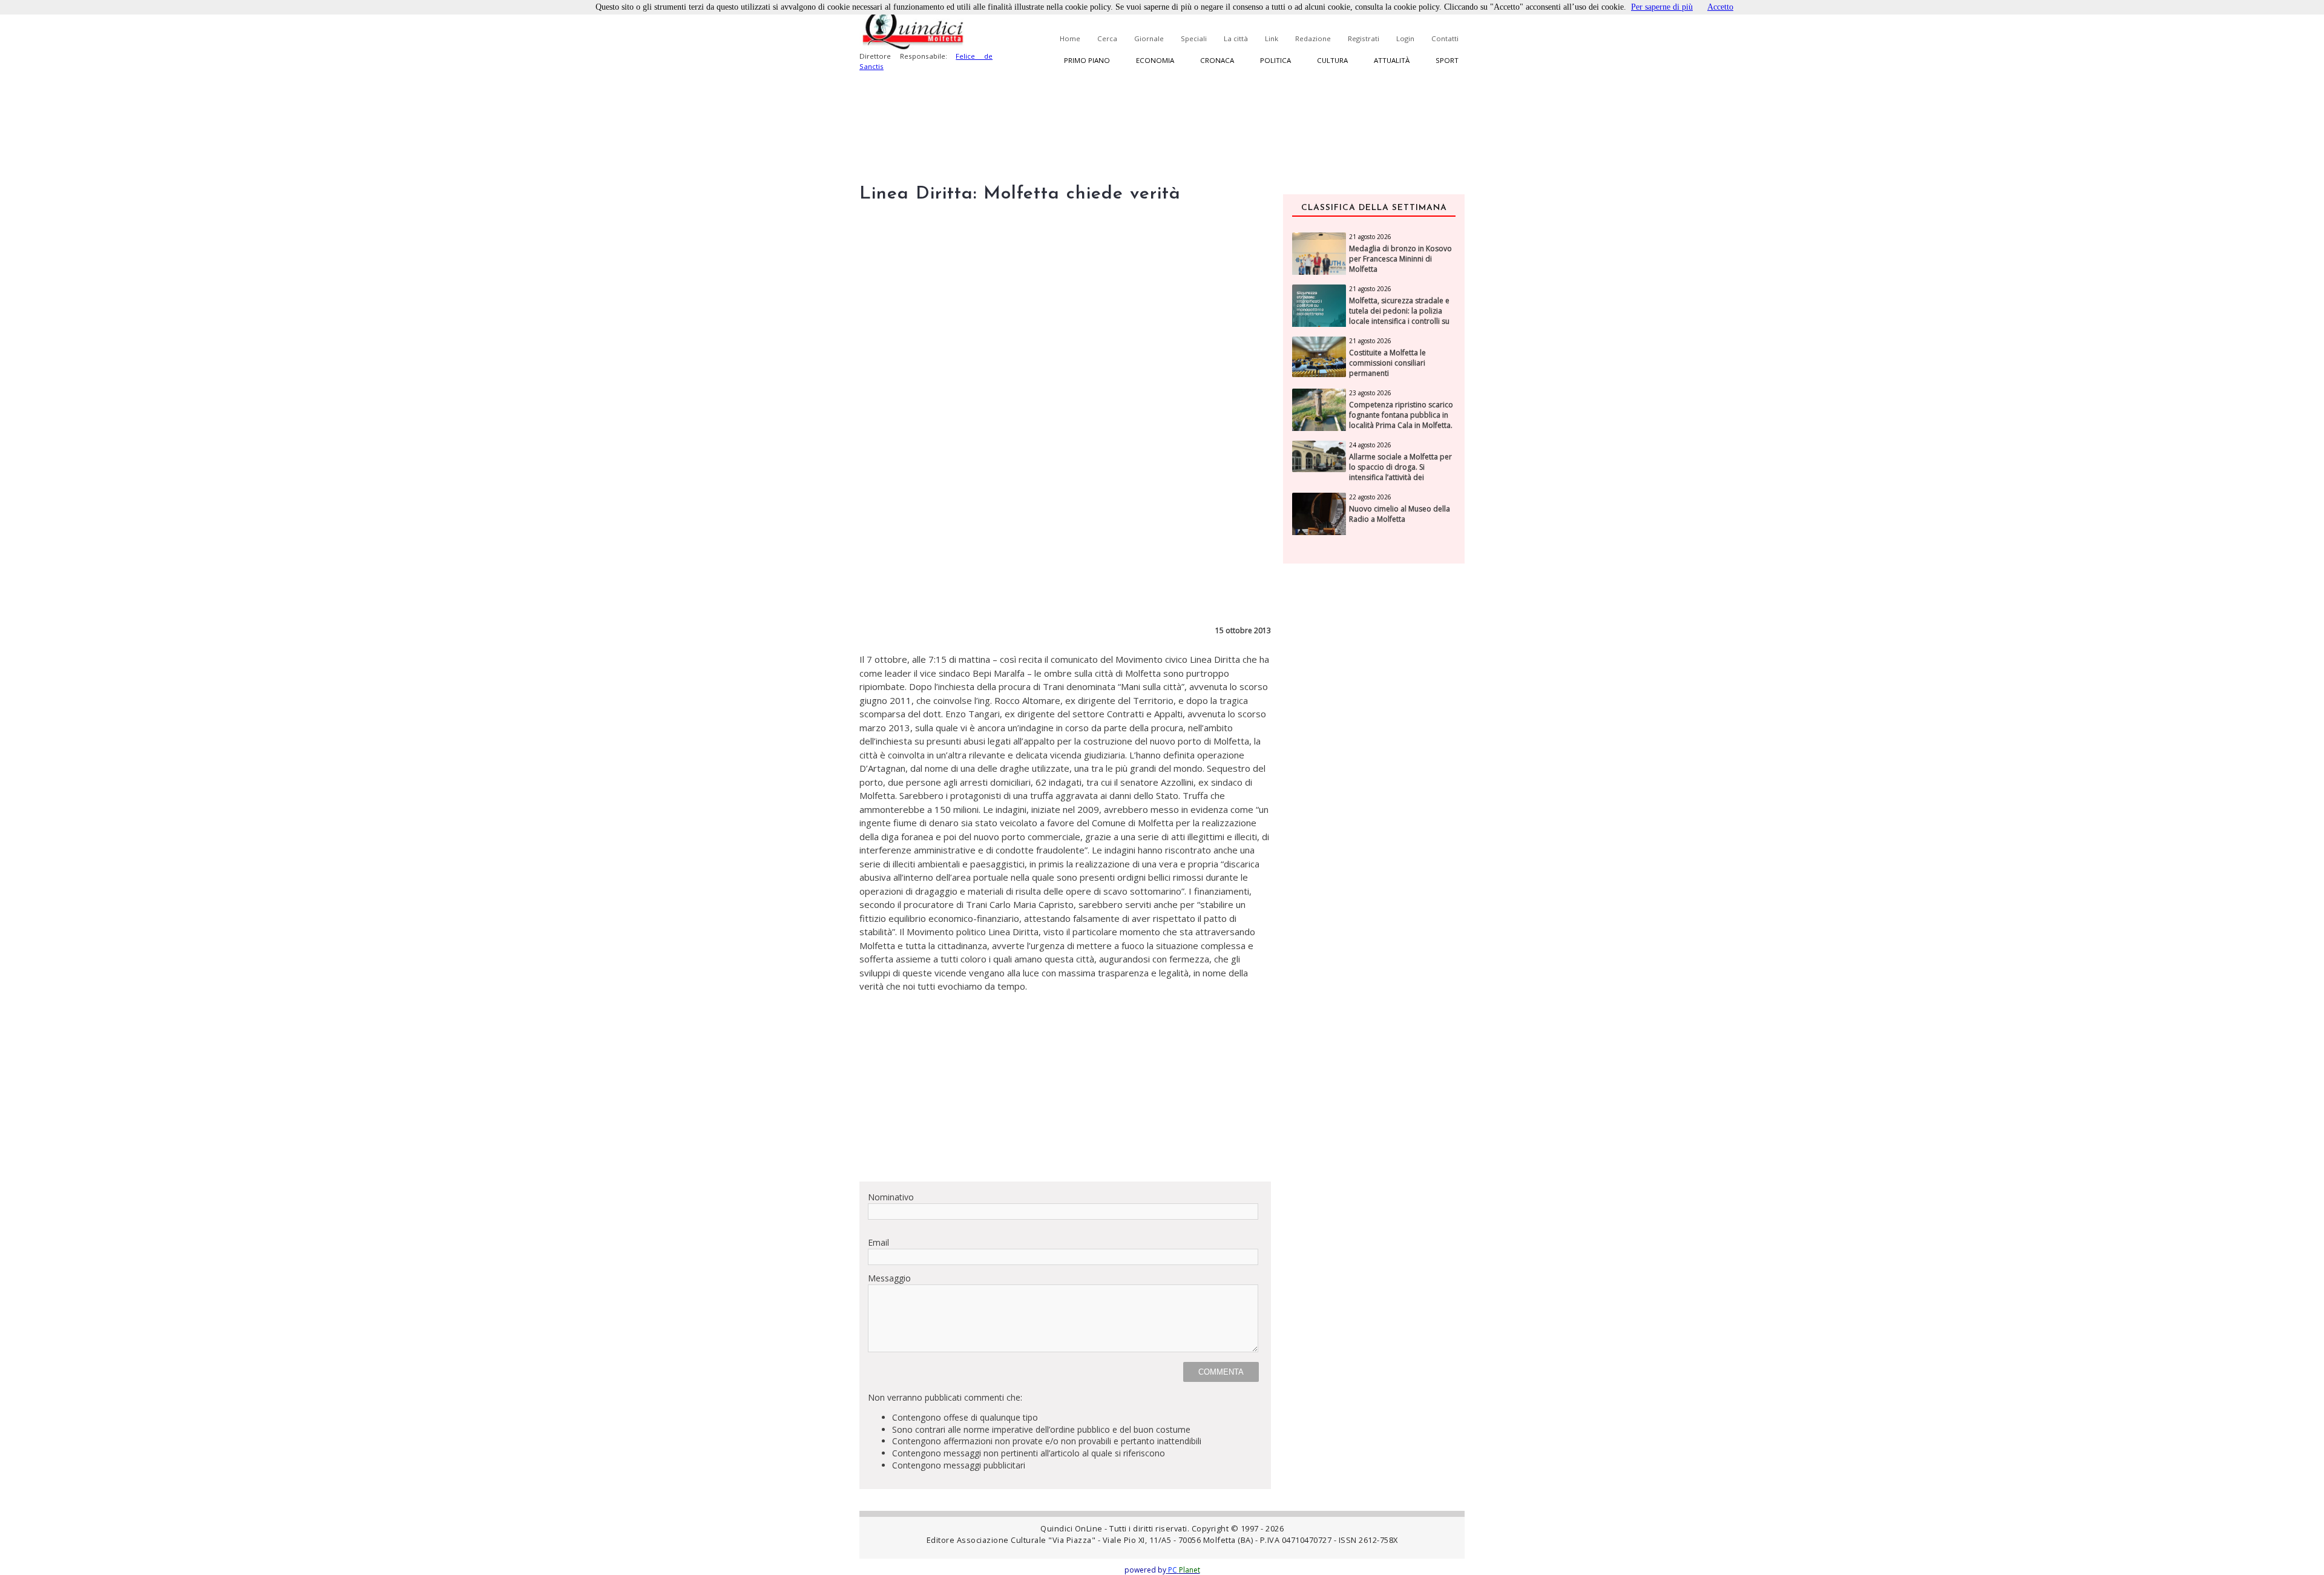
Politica (1275, 60)
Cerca (1107, 38)
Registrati (1364, 38)
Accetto (1720, 7)
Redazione (1313, 38)
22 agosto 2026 (1370, 497)
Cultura (1332, 60)
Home (1070, 38)
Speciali (1194, 38)
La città (1236, 38)
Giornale (1149, 38)
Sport (1447, 60)
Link (1272, 38)
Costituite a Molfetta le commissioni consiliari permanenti (1387, 363)
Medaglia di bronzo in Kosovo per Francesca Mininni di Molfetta (1400, 259)
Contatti (1445, 38)
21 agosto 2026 (1370, 237)
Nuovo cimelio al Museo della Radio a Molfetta (1400, 514)
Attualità (1392, 60)
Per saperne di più (1662, 7)
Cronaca (1217, 60)
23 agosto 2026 (1370, 393)
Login (1405, 38)
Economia (1155, 60)
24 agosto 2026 (1370, 445)
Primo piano (1087, 60)
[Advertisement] (1065, 1087)
